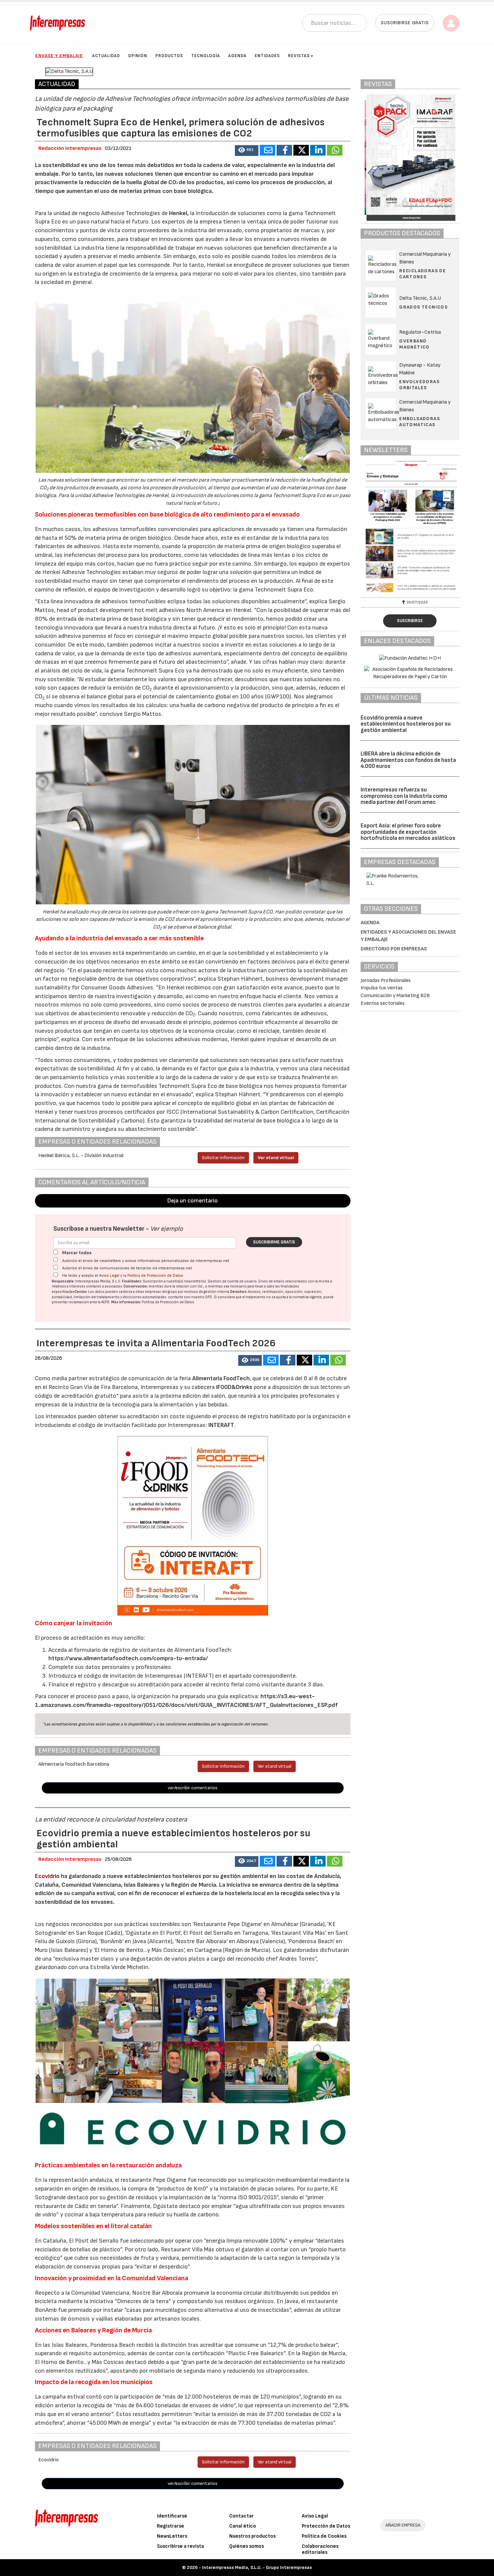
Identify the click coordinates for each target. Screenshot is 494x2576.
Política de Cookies (324, 2536)
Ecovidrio (47, 1876)
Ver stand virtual (276, 1158)
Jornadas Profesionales (386, 980)
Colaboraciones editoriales (320, 2549)
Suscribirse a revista (180, 2546)
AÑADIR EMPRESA (403, 2525)
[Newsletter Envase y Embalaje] (410, 528)
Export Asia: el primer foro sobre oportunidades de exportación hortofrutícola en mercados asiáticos (408, 832)
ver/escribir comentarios (193, 1788)
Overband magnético (415, 344)
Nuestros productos (252, 2536)
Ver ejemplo (167, 1229)
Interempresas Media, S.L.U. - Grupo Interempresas (257, 2567)
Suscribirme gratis (274, 1242)
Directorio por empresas (394, 949)
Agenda (237, 56)
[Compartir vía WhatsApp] (335, 150)
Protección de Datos (326, 2526)
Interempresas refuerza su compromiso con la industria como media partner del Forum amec (404, 796)
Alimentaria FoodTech (221, 1378)
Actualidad (106, 56)
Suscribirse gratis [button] (405, 23)
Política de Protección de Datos (155, 1276)
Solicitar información (223, 1158)
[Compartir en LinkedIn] (318, 150)
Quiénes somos (246, 2546)
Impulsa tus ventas (382, 988)
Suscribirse (410, 621)
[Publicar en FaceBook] (284, 150)
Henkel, (179, 213)
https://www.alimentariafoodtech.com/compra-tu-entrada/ (128, 1658)
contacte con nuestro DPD (190, 1297)
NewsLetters (172, 2536)
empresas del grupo (161, 1292)
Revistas (299, 56)
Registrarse (171, 2526)
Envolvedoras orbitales (419, 385)
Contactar (241, 2516)
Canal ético (243, 2526)
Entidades (267, 56)
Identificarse (172, 2516)
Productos (169, 56)
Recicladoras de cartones (423, 274)
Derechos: (239, 1292)
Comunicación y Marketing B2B (395, 996)
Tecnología (206, 56)
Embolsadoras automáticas (420, 422)
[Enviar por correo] (267, 150)
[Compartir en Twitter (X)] (301, 150)
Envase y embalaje (59, 56)
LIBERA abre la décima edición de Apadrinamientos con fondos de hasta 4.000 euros (408, 760)
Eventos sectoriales (383, 1003)
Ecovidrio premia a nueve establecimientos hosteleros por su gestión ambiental (406, 724)
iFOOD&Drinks (235, 1387)
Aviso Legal (109, 1276)
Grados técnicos (423, 307)
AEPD (105, 1302)
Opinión (138, 56)
